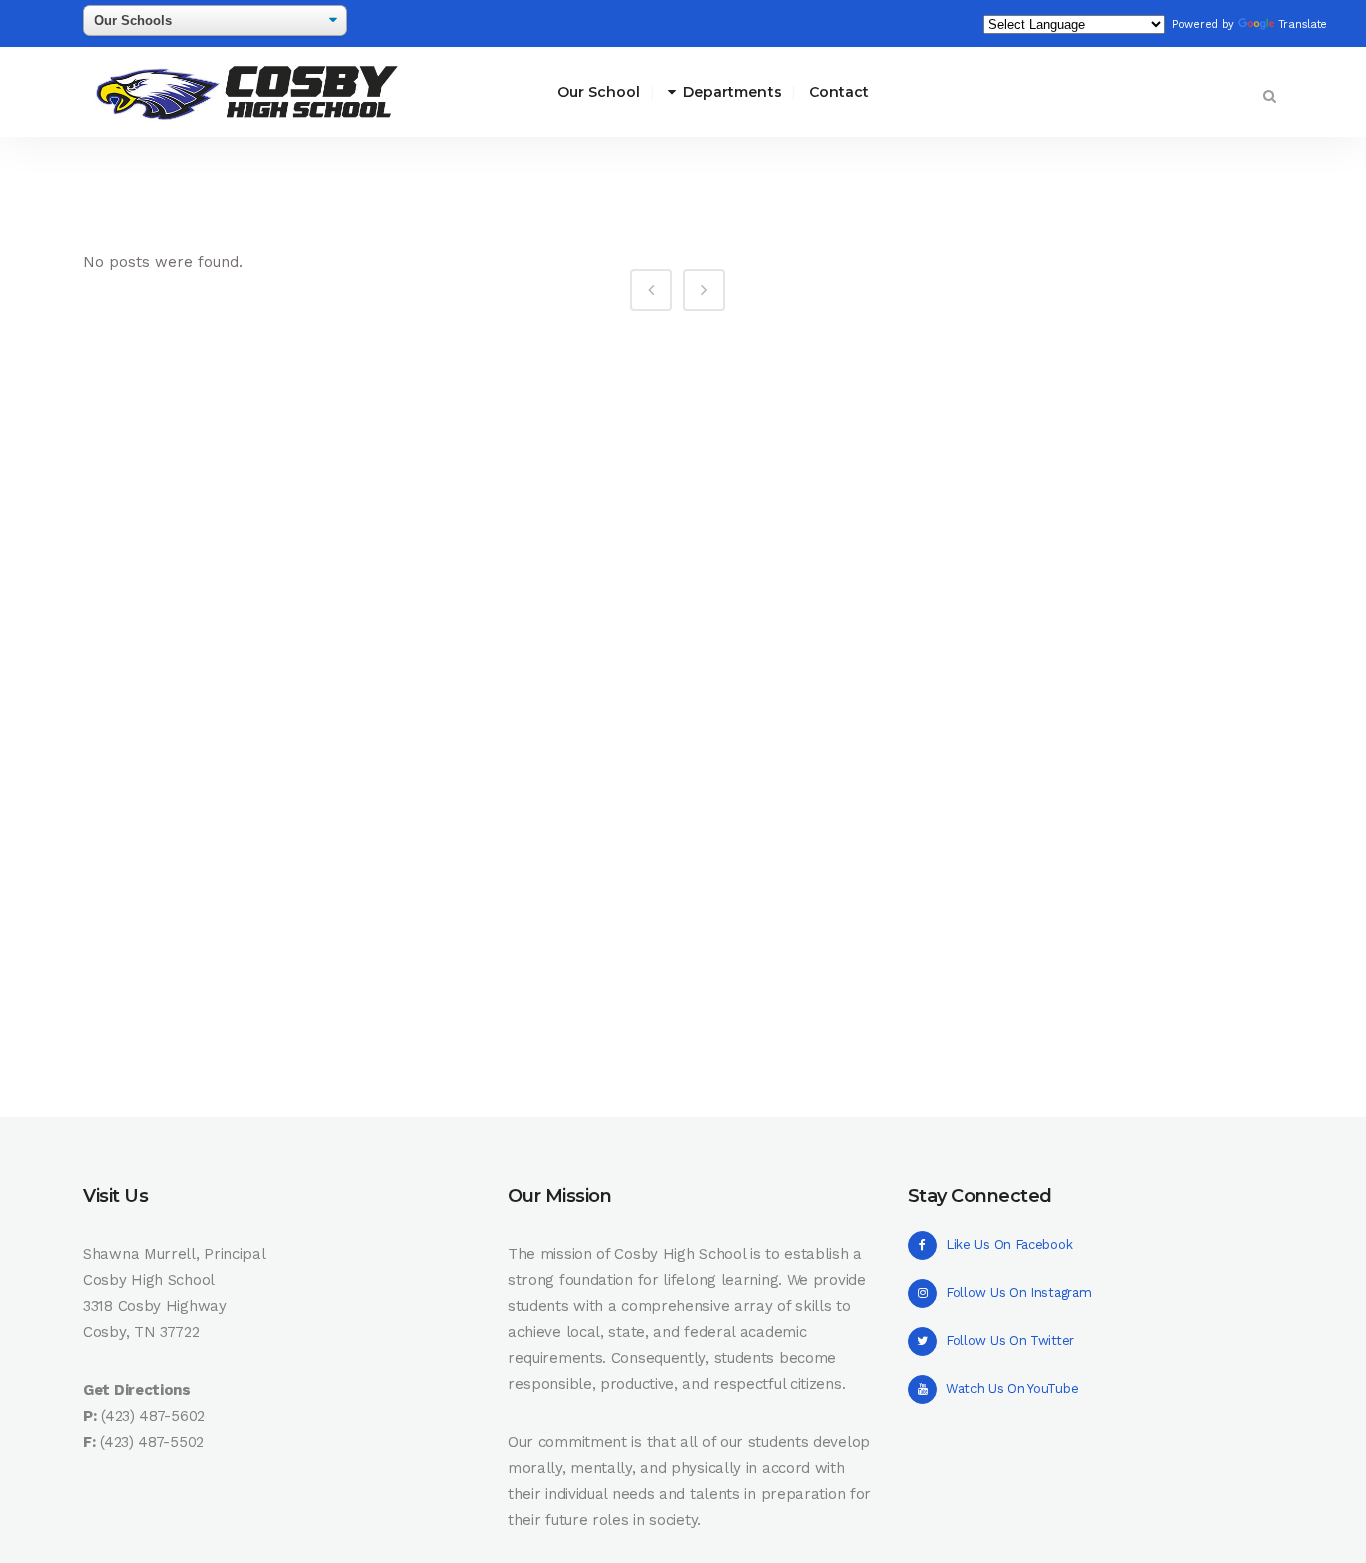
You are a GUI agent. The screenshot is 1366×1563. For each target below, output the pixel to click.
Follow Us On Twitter (1010, 1340)
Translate (1302, 24)
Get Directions (137, 1390)
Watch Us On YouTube (1012, 1388)
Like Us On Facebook (1009, 1244)
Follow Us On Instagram (1018, 1292)
